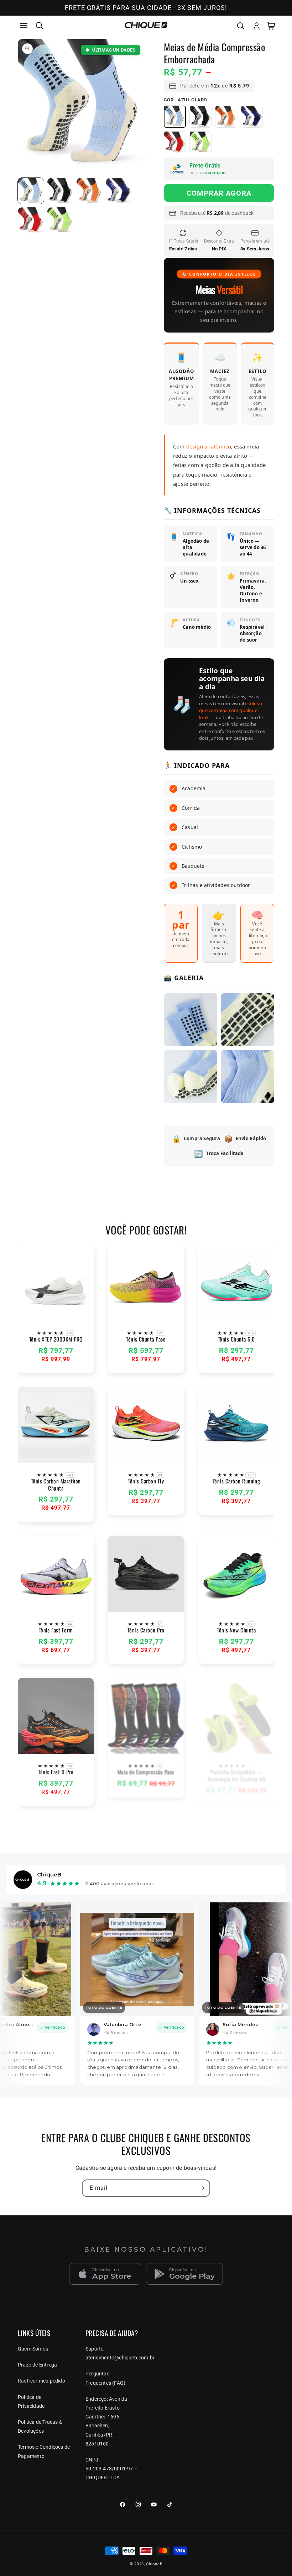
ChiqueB (154, 2564)
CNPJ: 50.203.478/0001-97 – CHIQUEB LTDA (111, 2469)
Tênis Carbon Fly (146, 1481)
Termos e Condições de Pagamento (44, 2451)
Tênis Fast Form (56, 1630)
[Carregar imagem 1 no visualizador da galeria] (31, 191)
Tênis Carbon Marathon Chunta (56, 1485)
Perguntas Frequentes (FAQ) (105, 2378)
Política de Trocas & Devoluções (40, 2426)
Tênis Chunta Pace (146, 1339)
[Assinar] (202, 2188)
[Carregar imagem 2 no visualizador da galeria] (60, 191)
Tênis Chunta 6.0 (236, 1339)
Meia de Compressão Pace (146, 1772)
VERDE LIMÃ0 (200, 142)
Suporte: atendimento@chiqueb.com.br (120, 2353)
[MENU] (24, 26)
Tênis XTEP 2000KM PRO (56, 1339)
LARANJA (226, 117)
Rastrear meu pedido (41, 2381)
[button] (24, 26)
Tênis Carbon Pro (146, 1630)
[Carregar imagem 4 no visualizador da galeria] (119, 191)
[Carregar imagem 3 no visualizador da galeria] (90, 191)
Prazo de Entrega (37, 2365)
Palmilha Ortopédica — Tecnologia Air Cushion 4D (236, 1776)
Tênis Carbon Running (236, 1481)
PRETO (200, 117)
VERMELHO (175, 142)
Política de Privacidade (31, 2402)
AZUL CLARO (175, 117)
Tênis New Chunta (236, 1630)
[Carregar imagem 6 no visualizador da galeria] (60, 220)
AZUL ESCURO (252, 117)
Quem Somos (33, 2349)
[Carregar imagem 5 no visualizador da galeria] (31, 220)
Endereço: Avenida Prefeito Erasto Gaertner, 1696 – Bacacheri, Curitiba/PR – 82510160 (106, 2421)
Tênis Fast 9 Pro (56, 1772)
